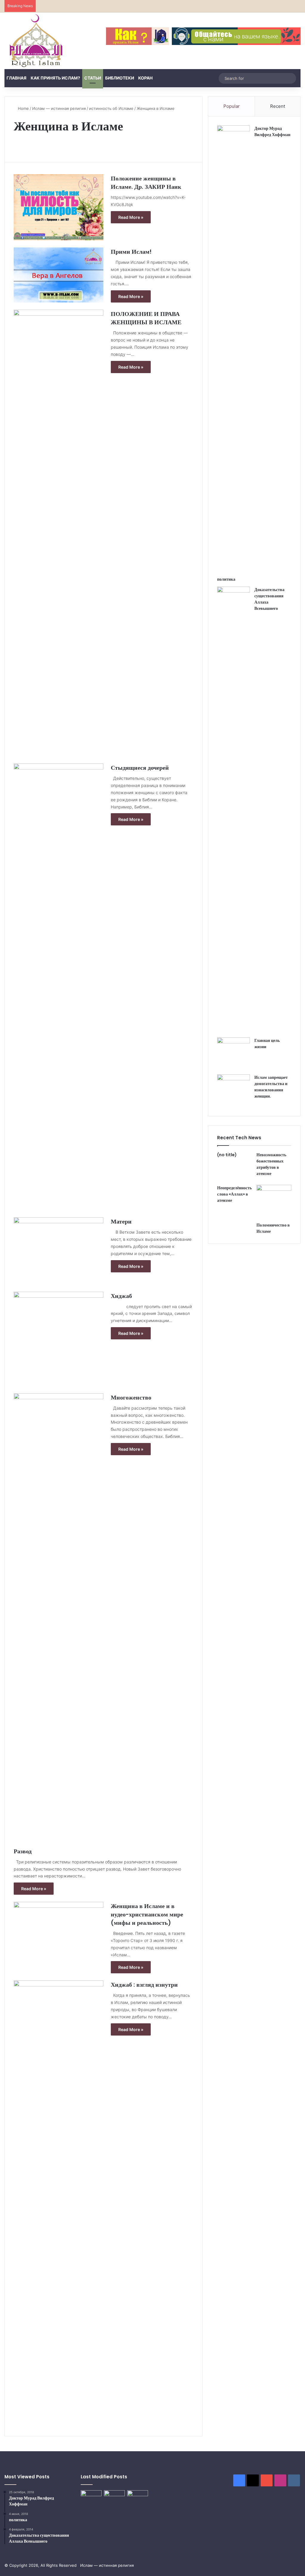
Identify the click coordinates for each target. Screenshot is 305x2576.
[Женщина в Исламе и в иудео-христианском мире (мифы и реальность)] (59, 1930)
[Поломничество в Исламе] (274, 1202)
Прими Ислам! (131, 252)
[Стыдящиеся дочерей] (59, 987)
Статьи (93, 78)
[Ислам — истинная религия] (36, 41)
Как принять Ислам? (55, 78)
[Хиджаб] (59, 1339)
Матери (121, 1221)
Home (23, 108)
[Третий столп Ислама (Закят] (114, 2497)
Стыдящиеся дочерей (140, 768)
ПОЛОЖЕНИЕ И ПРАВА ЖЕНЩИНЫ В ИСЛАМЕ (146, 318)
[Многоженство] (59, 1617)
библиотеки (120, 78)
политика (226, 579)
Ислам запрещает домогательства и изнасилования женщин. (271, 1087)
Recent (278, 106)
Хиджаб (121, 1296)
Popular (232, 106)
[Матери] (59, 1251)
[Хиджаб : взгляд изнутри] (59, 2204)
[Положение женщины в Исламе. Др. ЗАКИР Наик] (59, 207)
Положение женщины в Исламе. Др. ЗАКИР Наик (146, 183)
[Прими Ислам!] (59, 275)
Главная (17, 78)
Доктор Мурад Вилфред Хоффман (272, 131)
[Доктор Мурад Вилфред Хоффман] (234, 349)
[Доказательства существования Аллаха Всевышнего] (234, 810)
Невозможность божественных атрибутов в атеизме (271, 1164)
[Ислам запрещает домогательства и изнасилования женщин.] (234, 1091)
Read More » (131, 217)
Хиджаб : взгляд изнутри (144, 1985)
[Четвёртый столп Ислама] (138, 2497)
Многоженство (131, 1397)
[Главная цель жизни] (234, 1054)
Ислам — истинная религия (59, 108)
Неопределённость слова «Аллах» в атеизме (234, 1194)
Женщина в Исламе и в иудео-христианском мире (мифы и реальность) (147, 1914)
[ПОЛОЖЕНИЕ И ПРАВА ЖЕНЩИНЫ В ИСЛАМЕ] (59, 533)
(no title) (227, 1155)
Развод (23, 1851)
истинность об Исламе (111, 108)
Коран (145, 78)
